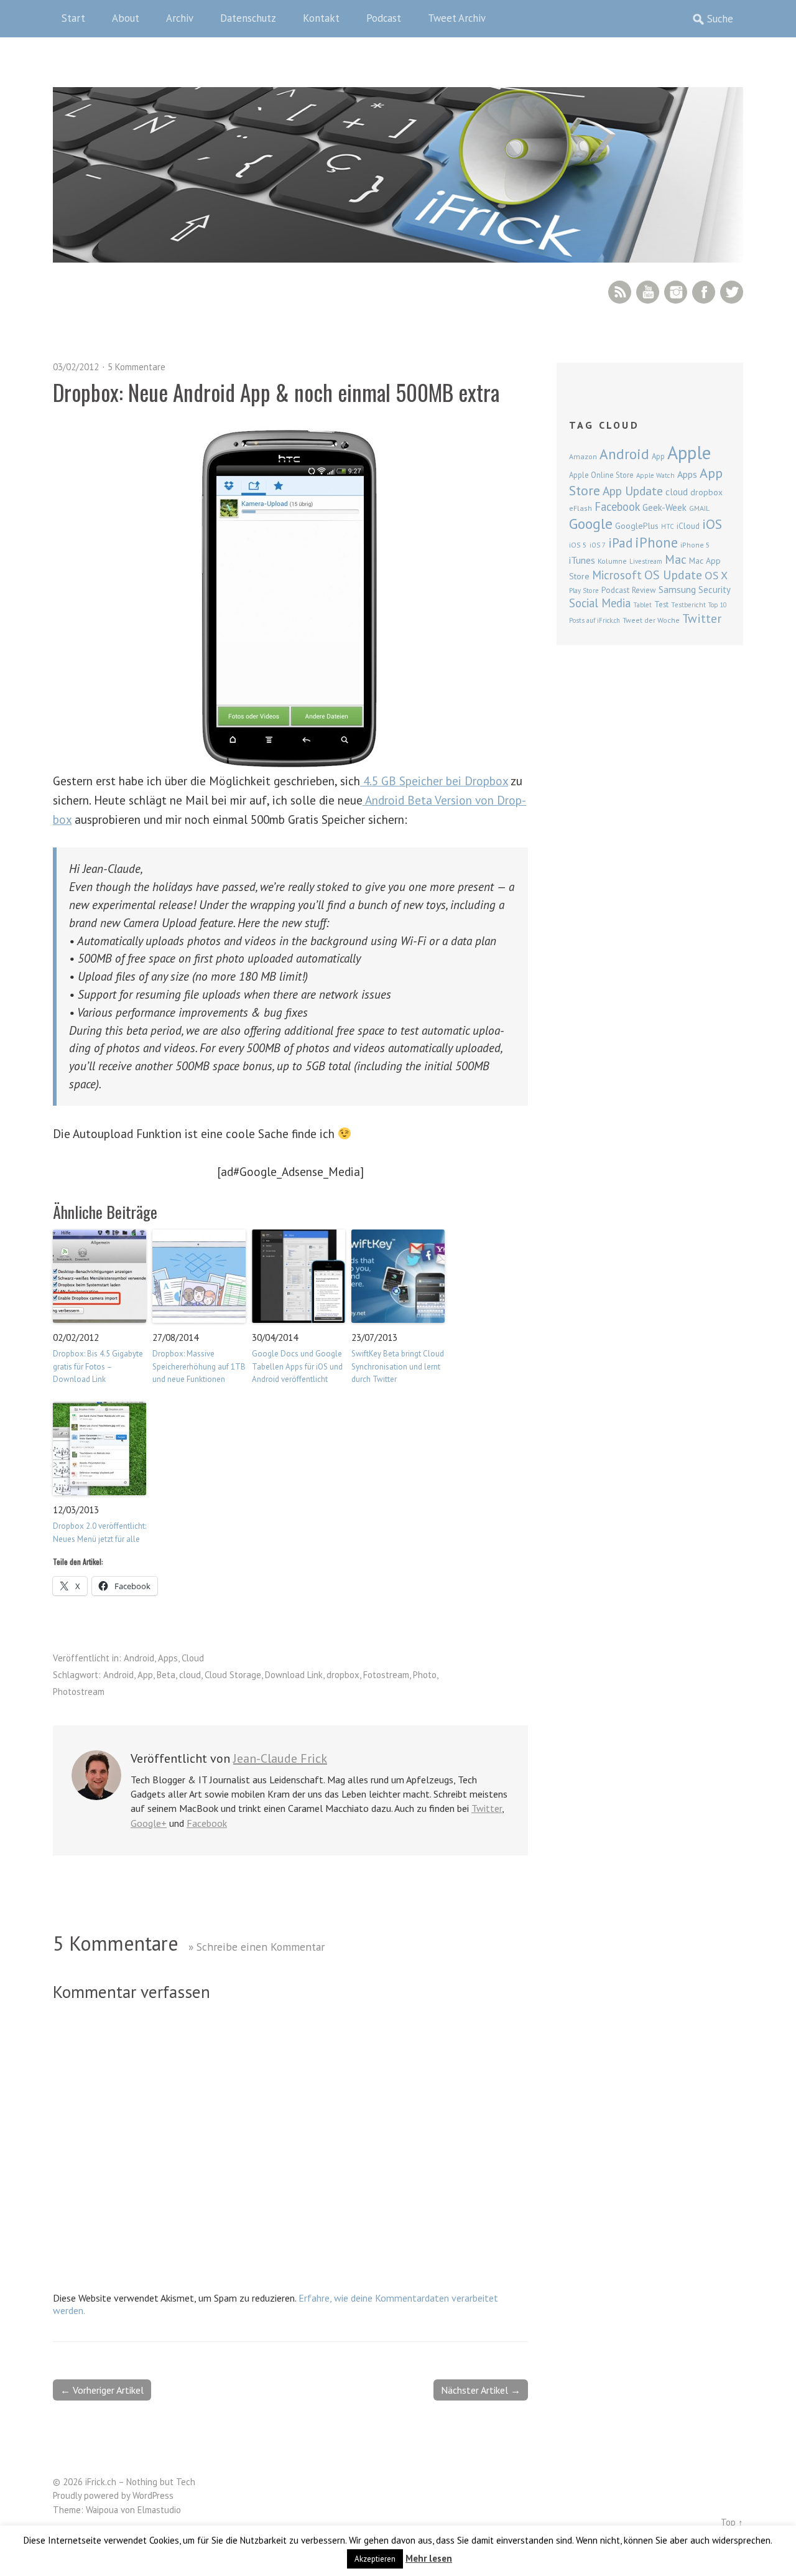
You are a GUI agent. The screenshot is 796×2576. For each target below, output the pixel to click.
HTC (668, 526)
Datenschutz (248, 18)
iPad (620, 543)
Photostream (79, 1692)
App (145, 1675)
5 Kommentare (137, 367)
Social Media (600, 603)
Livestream (646, 561)
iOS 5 (578, 545)
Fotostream (386, 1675)
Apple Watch (655, 475)
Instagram (676, 292)
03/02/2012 (76, 367)
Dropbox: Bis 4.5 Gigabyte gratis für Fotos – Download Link (98, 1367)
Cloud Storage (233, 1675)
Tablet (642, 605)
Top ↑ (732, 2522)
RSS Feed (620, 292)
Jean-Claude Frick (280, 1758)
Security (715, 590)
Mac (676, 559)
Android (139, 1658)
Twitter (732, 292)
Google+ (149, 1823)
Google (591, 524)
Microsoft (617, 575)
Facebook (704, 292)
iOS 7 (598, 545)
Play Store (584, 590)
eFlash (581, 508)
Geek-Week (664, 507)
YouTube (648, 292)
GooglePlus (637, 526)
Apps (168, 1658)
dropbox (343, 1675)
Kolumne (612, 561)
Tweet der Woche (651, 620)
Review (644, 590)
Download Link (294, 1675)
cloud (190, 1675)
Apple (689, 452)
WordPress (153, 2495)
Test (661, 604)
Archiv (180, 18)
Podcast (384, 18)
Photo (425, 1675)
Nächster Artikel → (481, 2390)
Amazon (583, 456)
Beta (166, 1675)
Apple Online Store (601, 475)
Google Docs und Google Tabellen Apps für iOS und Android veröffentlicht (297, 1367)
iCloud (688, 526)
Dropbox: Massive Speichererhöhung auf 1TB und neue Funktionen (199, 1367)
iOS (712, 524)
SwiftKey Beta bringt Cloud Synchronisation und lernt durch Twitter (398, 1367)
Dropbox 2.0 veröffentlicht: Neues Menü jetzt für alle (99, 1533)
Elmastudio (159, 2510)
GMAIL (699, 508)
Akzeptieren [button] (375, 2559)
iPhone (656, 542)
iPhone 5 (695, 545)
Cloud (193, 1658)
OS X (716, 575)
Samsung (677, 589)
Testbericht (688, 605)
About (126, 18)
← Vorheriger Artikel (102, 2390)
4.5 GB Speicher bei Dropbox (434, 781)
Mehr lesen (429, 2558)
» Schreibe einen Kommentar (257, 1947)
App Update (633, 491)
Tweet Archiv (457, 18)
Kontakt (321, 18)
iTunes (582, 560)
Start (73, 18)
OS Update (673, 575)
